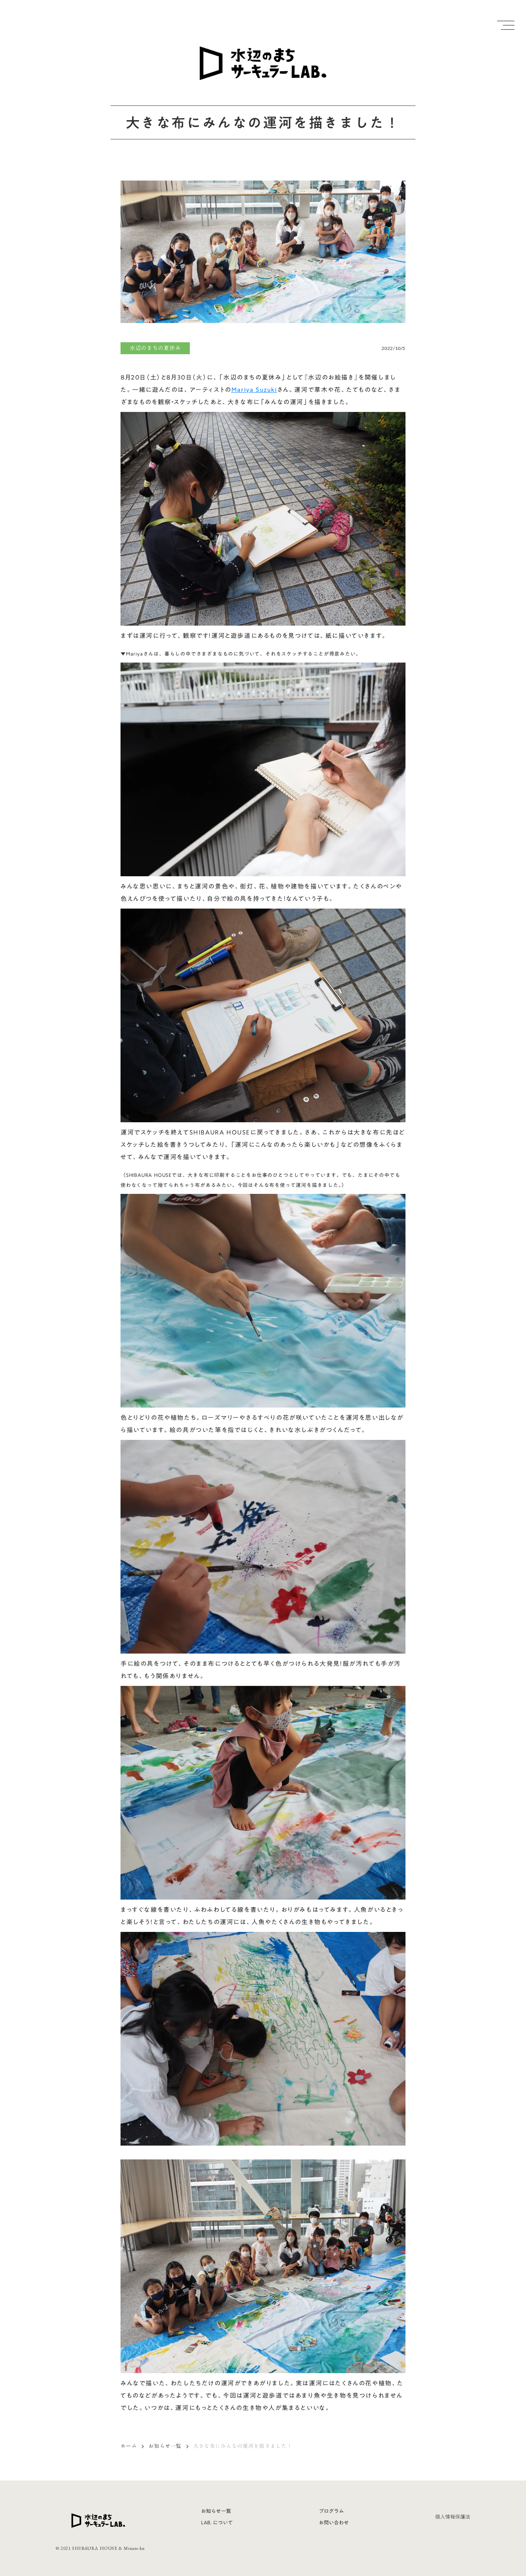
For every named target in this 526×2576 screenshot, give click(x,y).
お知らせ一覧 (165, 2446)
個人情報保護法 (453, 2517)
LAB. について (217, 2522)
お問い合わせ (334, 2522)
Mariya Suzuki (254, 390)
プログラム (331, 2511)
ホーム (129, 2446)
